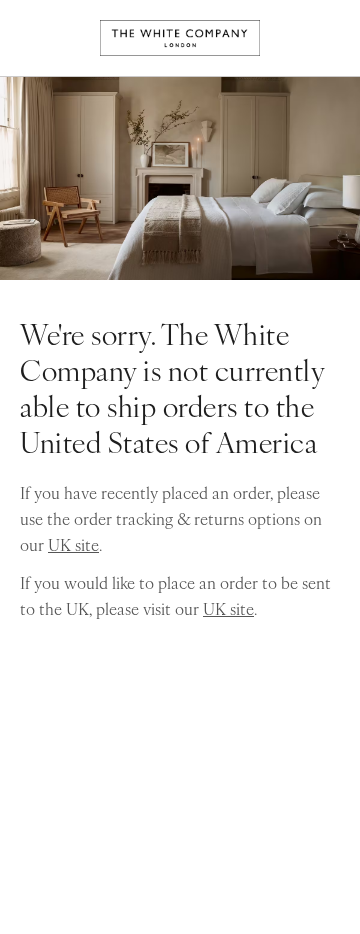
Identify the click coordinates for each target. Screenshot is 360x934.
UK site (73, 544)
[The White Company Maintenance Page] (180, 38)
